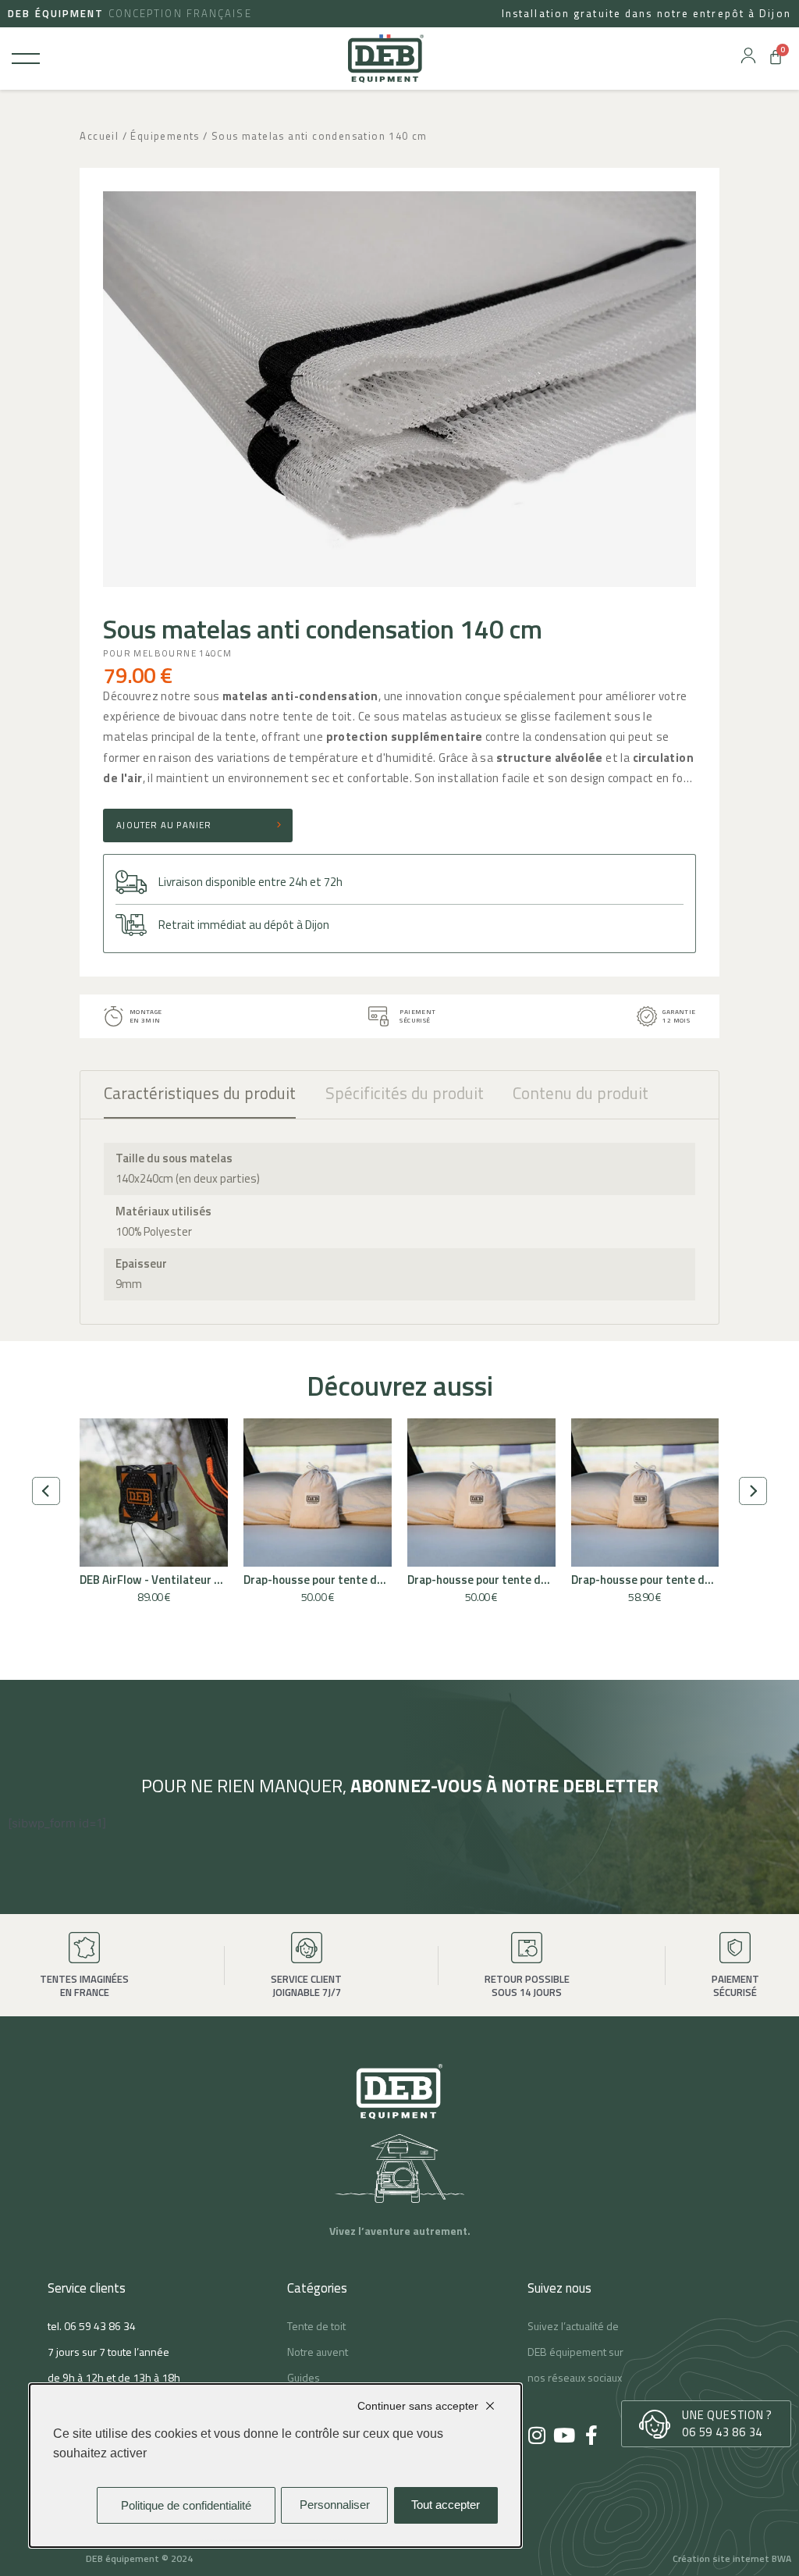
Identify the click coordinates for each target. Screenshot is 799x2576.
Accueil (99, 136)
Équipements (165, 136)
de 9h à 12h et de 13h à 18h (114, 2377)
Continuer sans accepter (418, 2406)
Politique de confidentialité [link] (186, 2505)
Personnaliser (335, 2505)
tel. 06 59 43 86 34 (92, 2326)
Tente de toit (316, 2326)
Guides (304, 2377)
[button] (46, 1491)
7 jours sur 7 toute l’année (108, 2352)
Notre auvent (318, 2352)
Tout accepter (446, 2505)
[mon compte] (748, 55)
